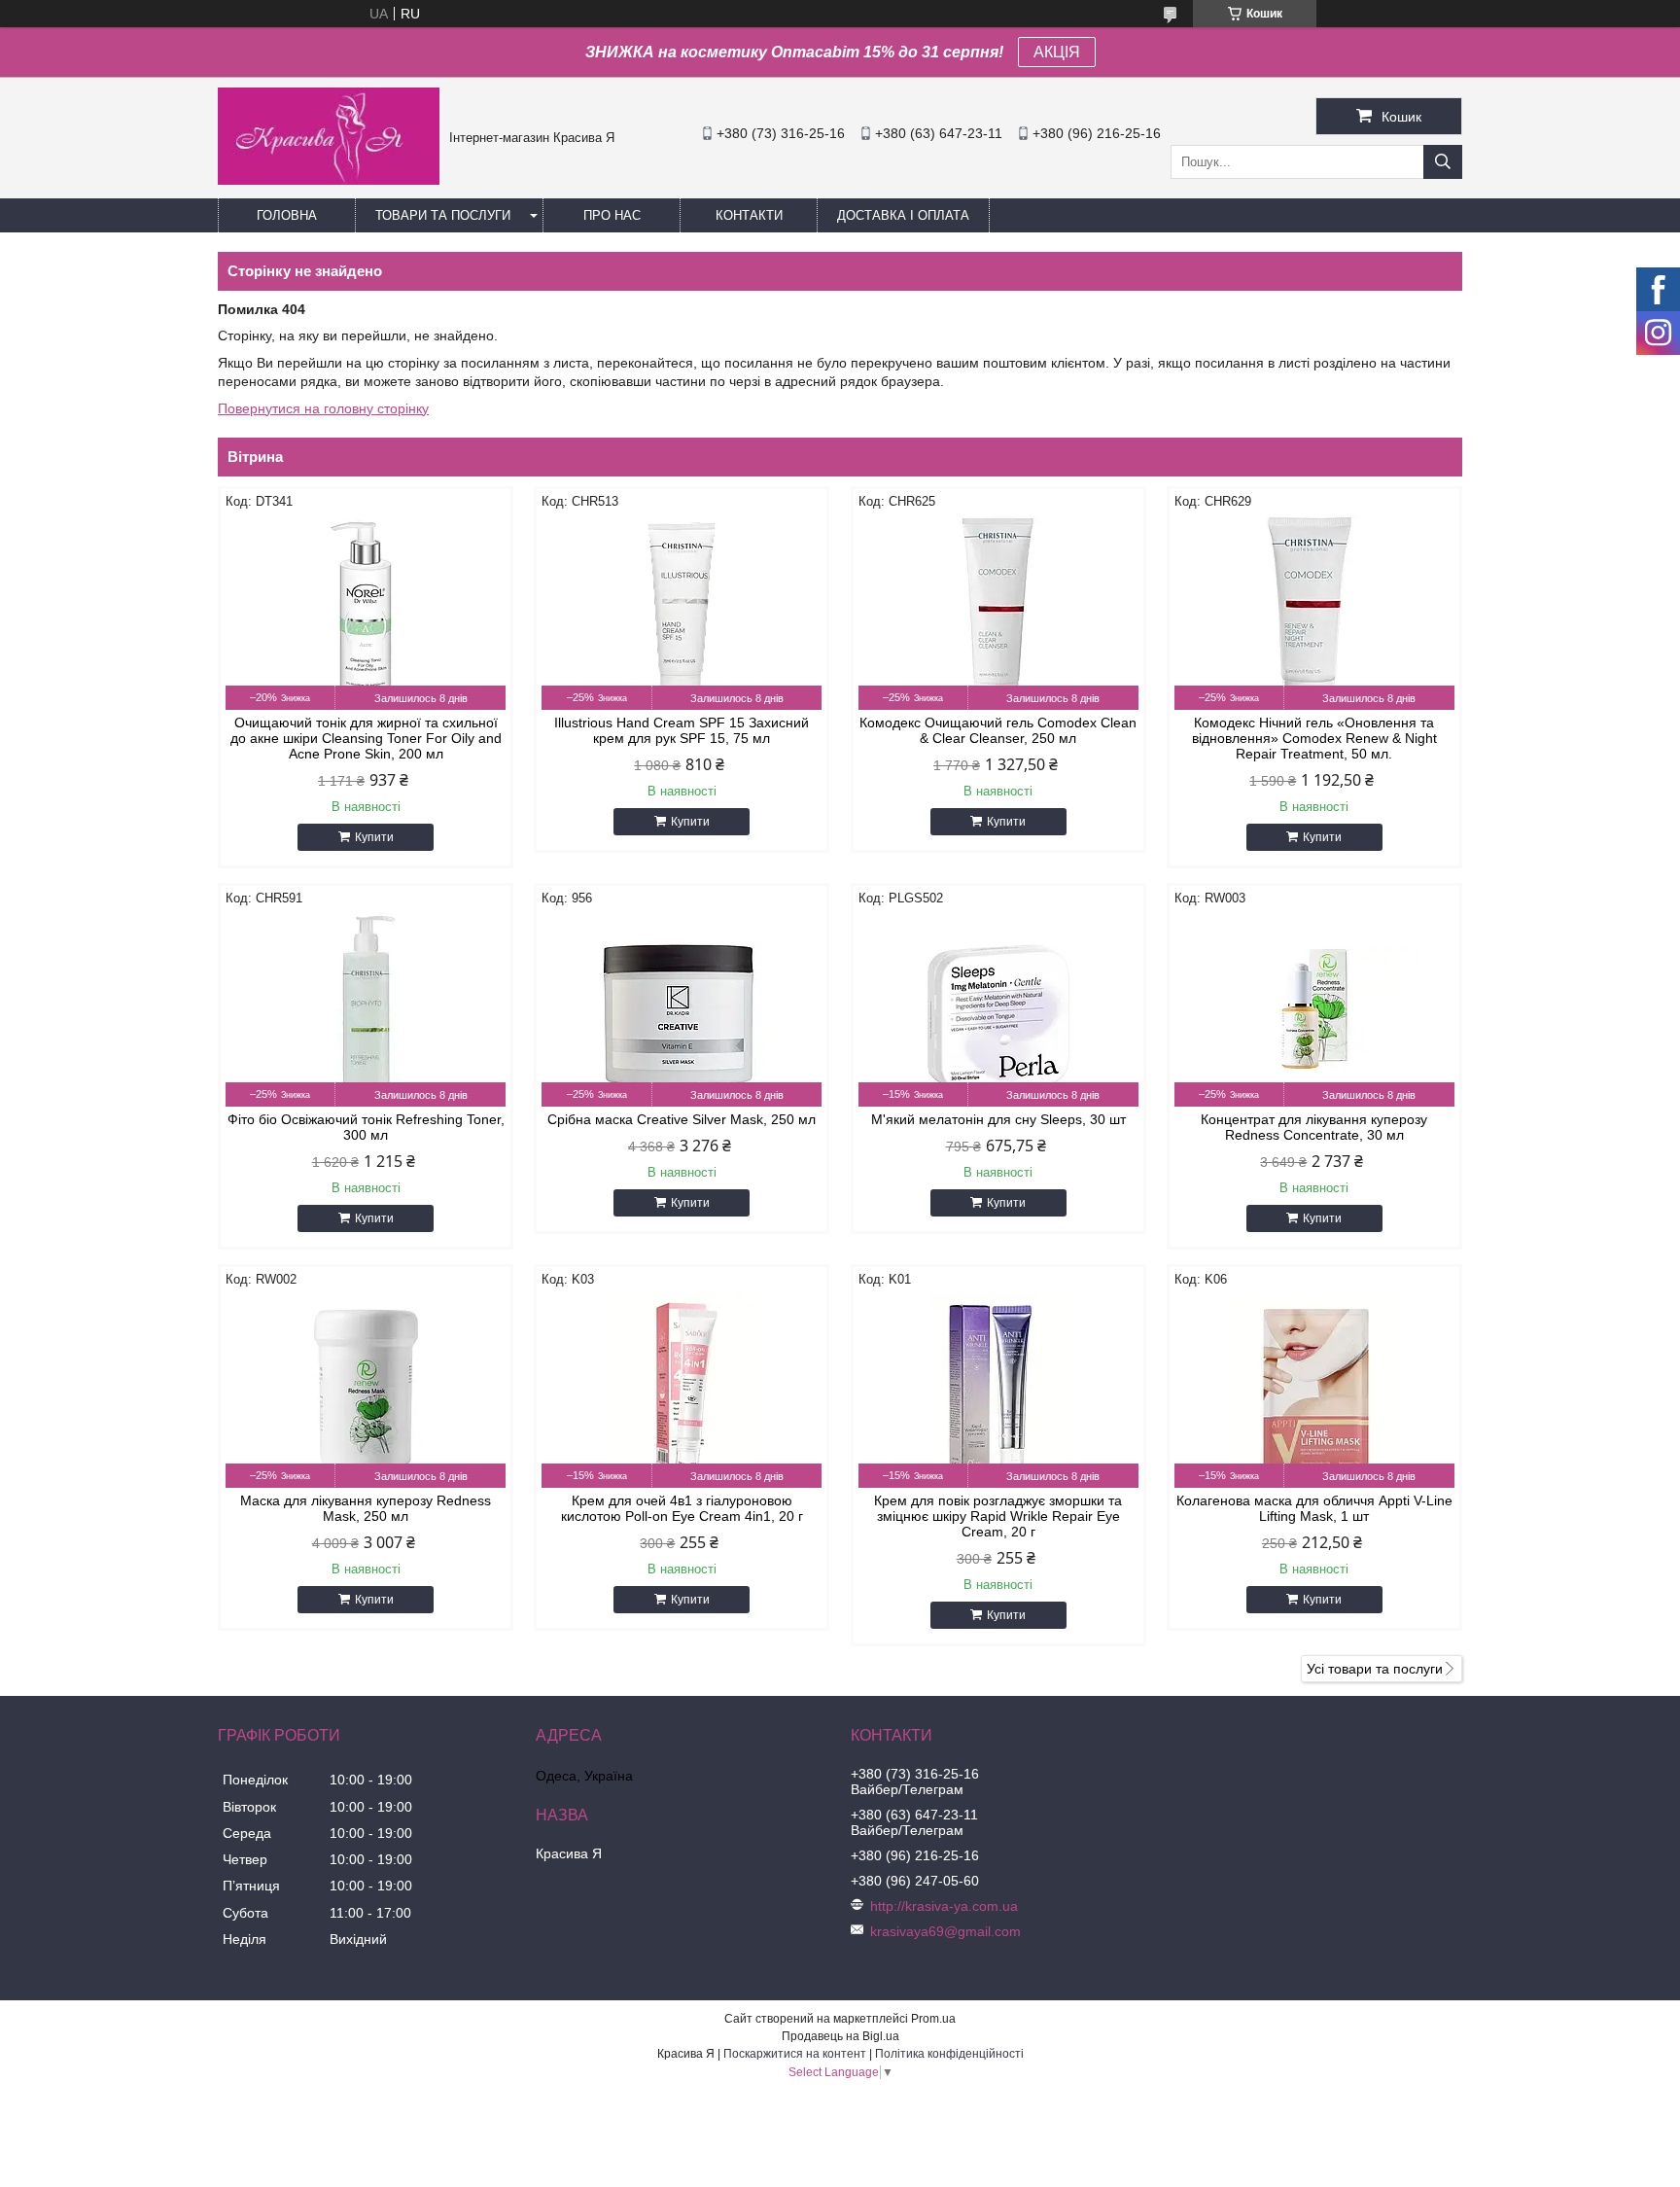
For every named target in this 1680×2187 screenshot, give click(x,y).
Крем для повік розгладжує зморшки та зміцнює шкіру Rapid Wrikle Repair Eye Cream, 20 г (998, 1516)
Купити (374, 837)
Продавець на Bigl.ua (840, 2036)
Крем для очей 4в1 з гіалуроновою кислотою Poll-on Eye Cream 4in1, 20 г (682, 1508)
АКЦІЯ (1057, 52)
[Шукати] (1443, 162)
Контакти (749, 215)
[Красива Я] (329, 180)
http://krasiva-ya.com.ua (944, 1906)
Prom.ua (933, 2019)
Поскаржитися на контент (795, 2054)
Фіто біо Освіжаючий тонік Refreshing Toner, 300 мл (366, 1127)
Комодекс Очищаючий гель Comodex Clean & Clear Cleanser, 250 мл (998, 730)
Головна (287, 215)
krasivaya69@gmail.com (945, 1931)
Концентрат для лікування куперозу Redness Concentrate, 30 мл (1314, 1127)
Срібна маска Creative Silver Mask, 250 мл (682, 1119)
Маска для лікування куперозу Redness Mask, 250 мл (366, 1508)
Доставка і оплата (903, 215)
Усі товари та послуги (1375, 1669)
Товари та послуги (443, 215)
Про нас (612, 215)
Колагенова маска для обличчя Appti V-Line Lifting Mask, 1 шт (1314, 1508)
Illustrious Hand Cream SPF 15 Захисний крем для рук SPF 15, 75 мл (682, 730)
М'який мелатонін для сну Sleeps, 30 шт (998, 1119)
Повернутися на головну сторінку (323, 408)
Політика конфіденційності (949, 2054)
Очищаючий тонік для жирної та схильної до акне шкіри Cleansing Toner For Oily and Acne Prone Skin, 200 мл (366, 738)
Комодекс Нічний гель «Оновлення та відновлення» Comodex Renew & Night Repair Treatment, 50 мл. (1314, 738)
